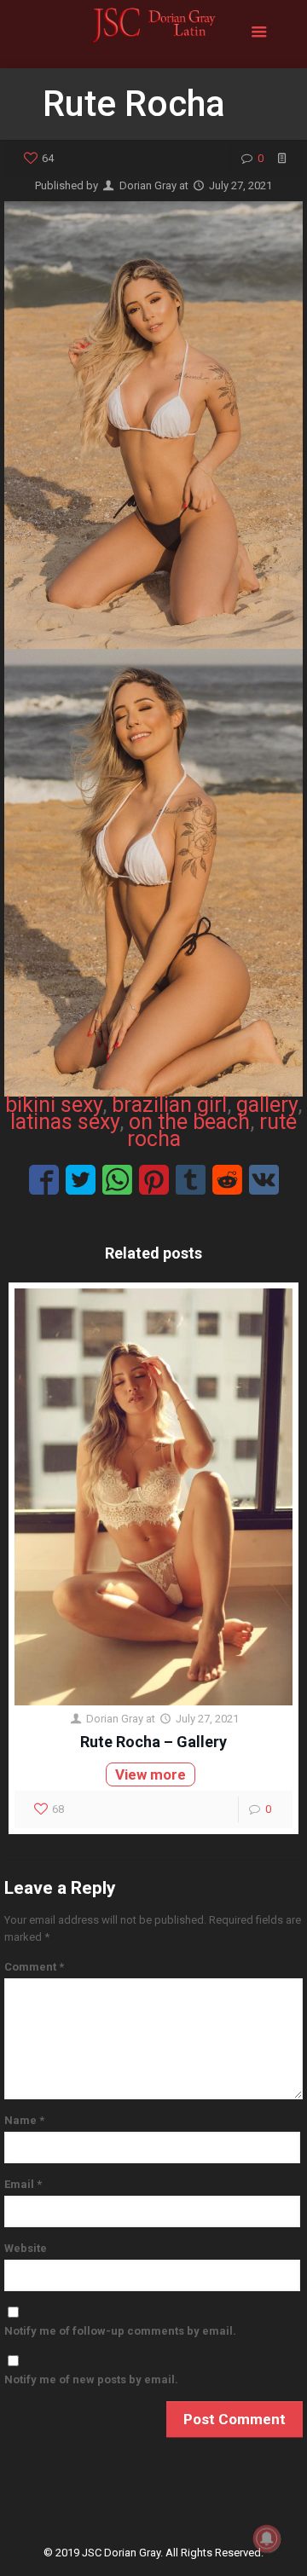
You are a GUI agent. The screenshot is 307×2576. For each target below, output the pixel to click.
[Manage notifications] (267, 2538)
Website (26, 2248)
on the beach (189, 1122)
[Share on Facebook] (44, 1180)
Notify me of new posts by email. (91, 2379)
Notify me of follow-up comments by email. (120, 2331)
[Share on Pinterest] (154, 1180)
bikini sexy (54, 1105)
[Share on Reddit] (227, 1180)
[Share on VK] (264, 1180)
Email (23, 2184)
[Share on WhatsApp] (117, 1180)
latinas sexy (65, 1122)
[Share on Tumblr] (191, 1180)
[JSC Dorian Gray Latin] (153, 34)
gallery (267, 1105)
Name (24, 2120)
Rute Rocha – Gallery (153, 1742)
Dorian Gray (148, 185)
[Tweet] (81, 1180)
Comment (34, 1967)
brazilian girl (169, 1105)
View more (151, 1774)
